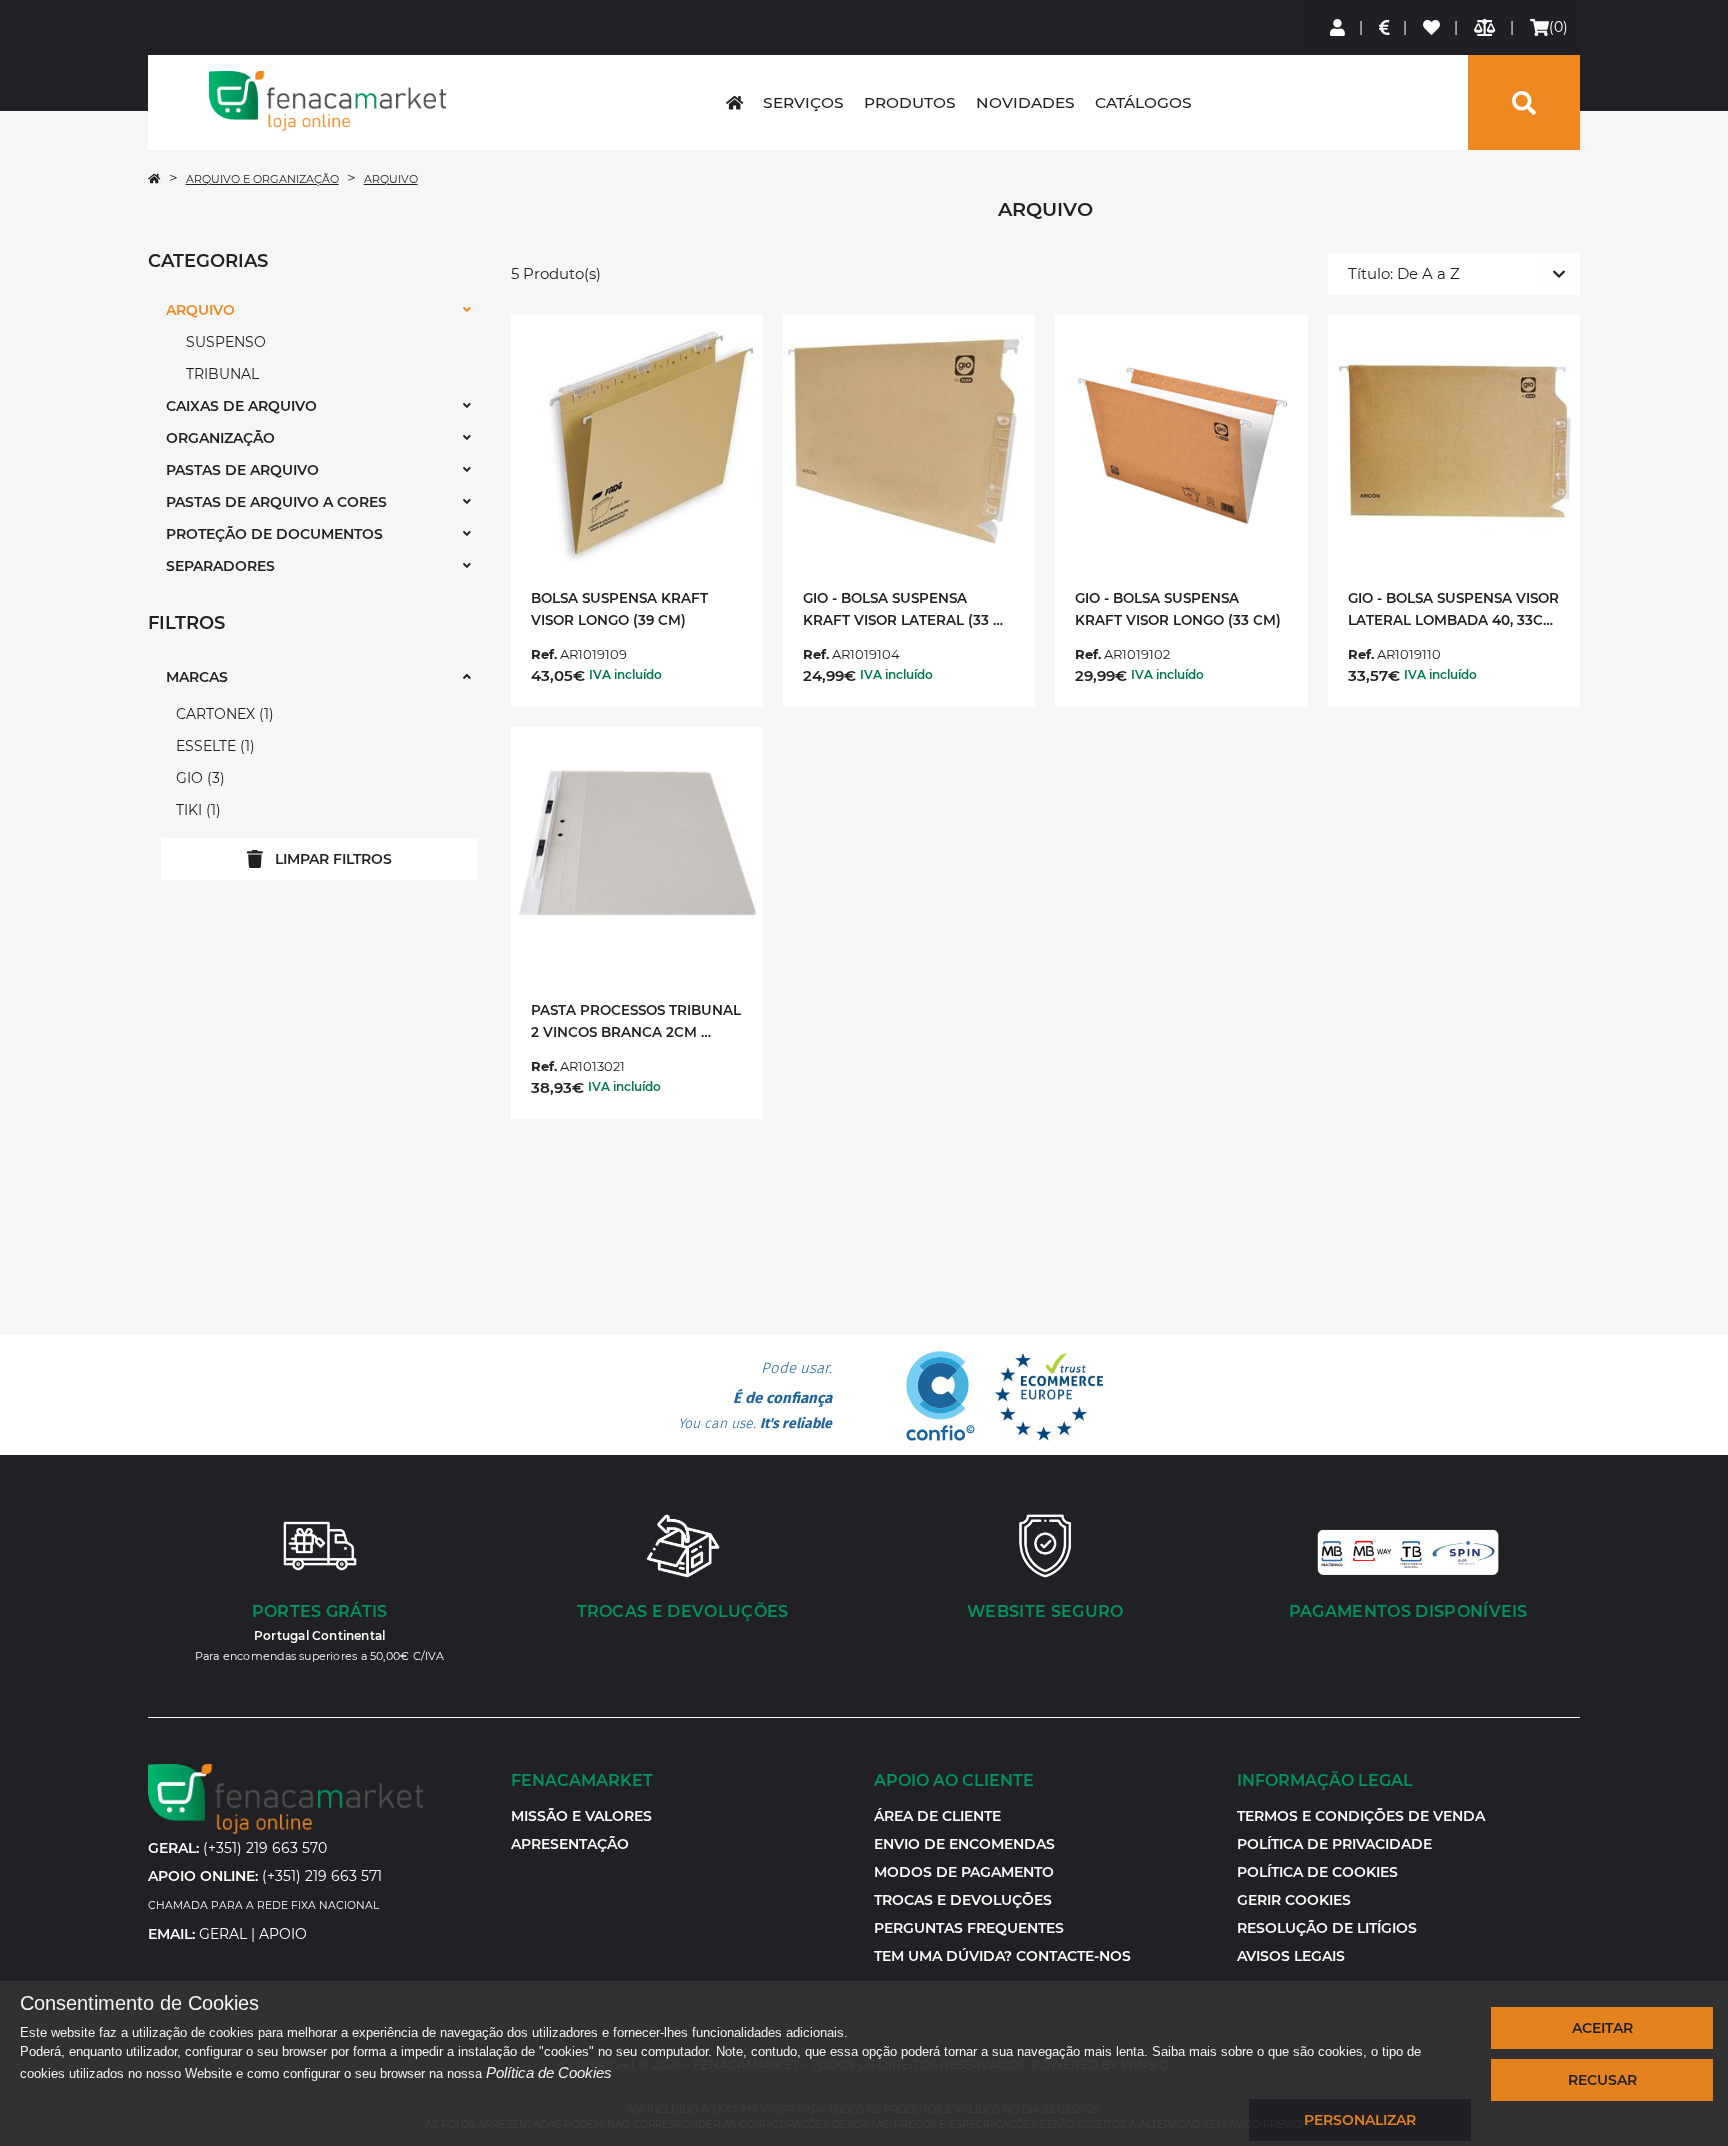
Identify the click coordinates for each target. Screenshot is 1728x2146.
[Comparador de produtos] (1485, 27)
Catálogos (1143, 102)
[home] (734, 102)
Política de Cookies (549, 2072)
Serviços (803, 102)
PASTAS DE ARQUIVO (242, 470)
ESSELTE (213, 746)
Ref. (544, 654)
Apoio (283, 1934)
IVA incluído (625, 674)
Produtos (910, 102)
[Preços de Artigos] (1385, 27)
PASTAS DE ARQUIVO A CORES (276, 502)
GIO (198, 778)
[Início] (154, 179)
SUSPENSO (226, 342)
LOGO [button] (327, 101)
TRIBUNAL (222, 374)
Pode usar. (755, 1396)
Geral (223, 1934)
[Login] (1338, 27)
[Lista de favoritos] (1432, 27)
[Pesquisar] (1524, 102)
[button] (1294, 1900)
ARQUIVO (391, 179)
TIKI (196, 810)
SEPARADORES (220, 566)
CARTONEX (222, 714)
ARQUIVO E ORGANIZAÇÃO (262, 179)
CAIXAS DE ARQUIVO (241, 406)
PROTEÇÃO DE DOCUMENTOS (274, 534)
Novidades (1025, 102)
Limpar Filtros (333, 859)
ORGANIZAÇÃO (220, 438)
